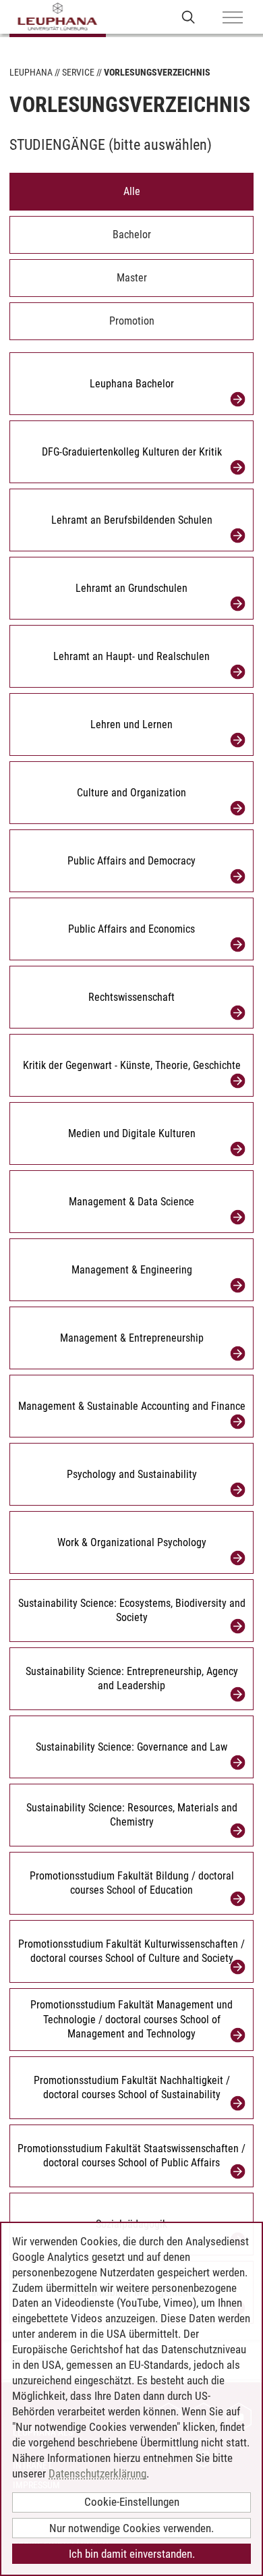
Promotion (132, 321)
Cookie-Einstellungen (132, 2502)
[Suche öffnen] (188, 17)
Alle (132, 191)
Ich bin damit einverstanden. (132, 2554)
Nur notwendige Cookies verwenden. (131, 2528)
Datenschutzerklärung (97, 2473)
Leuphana (31, 72)
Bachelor (132, 235)
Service (78, 72)
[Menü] (233, 18)
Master (132, 278)
